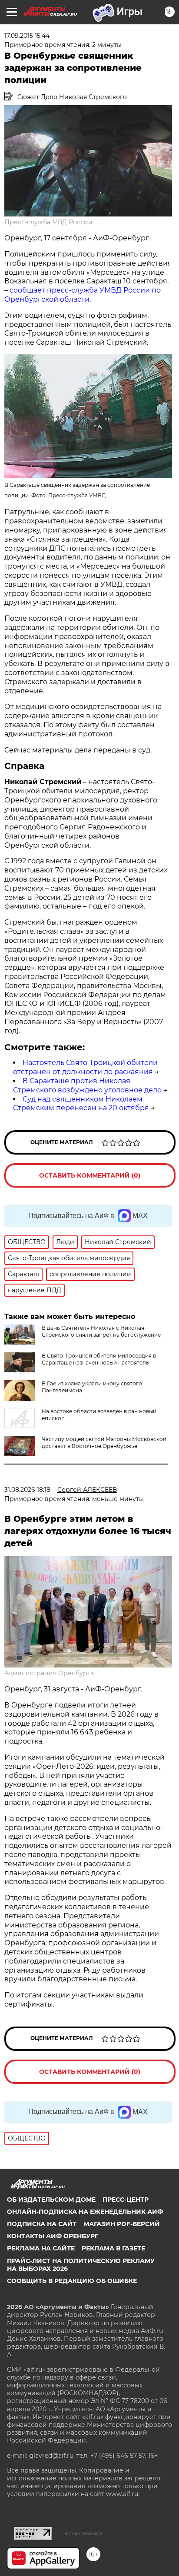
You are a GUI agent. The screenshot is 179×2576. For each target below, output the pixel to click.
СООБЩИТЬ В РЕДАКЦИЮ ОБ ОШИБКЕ (72, 2281)
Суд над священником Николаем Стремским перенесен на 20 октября (81, 1104)
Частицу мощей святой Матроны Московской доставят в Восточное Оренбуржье (104, 1443)
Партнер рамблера (82, 2533)
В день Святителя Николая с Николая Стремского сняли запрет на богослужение (101, 1331)
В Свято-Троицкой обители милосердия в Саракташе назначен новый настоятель (99, 1359)
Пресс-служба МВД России (48, 222)
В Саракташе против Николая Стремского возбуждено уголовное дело (87, 1085)
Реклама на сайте (41, 2248)
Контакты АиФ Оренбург (53, 2236)
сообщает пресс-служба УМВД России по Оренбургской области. (83, 295)
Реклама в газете (113, 2248)
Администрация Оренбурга (49, 1673)
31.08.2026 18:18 (27, 1490)
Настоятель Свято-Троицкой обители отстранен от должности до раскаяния (85, 1067)
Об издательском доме (51, 2200)
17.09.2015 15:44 (27, 36)
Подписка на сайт (42, 2224)
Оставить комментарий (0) (90, 1175)
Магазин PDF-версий (122, 2224)
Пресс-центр (126, 2200)
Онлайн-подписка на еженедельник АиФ (85, 2212)
